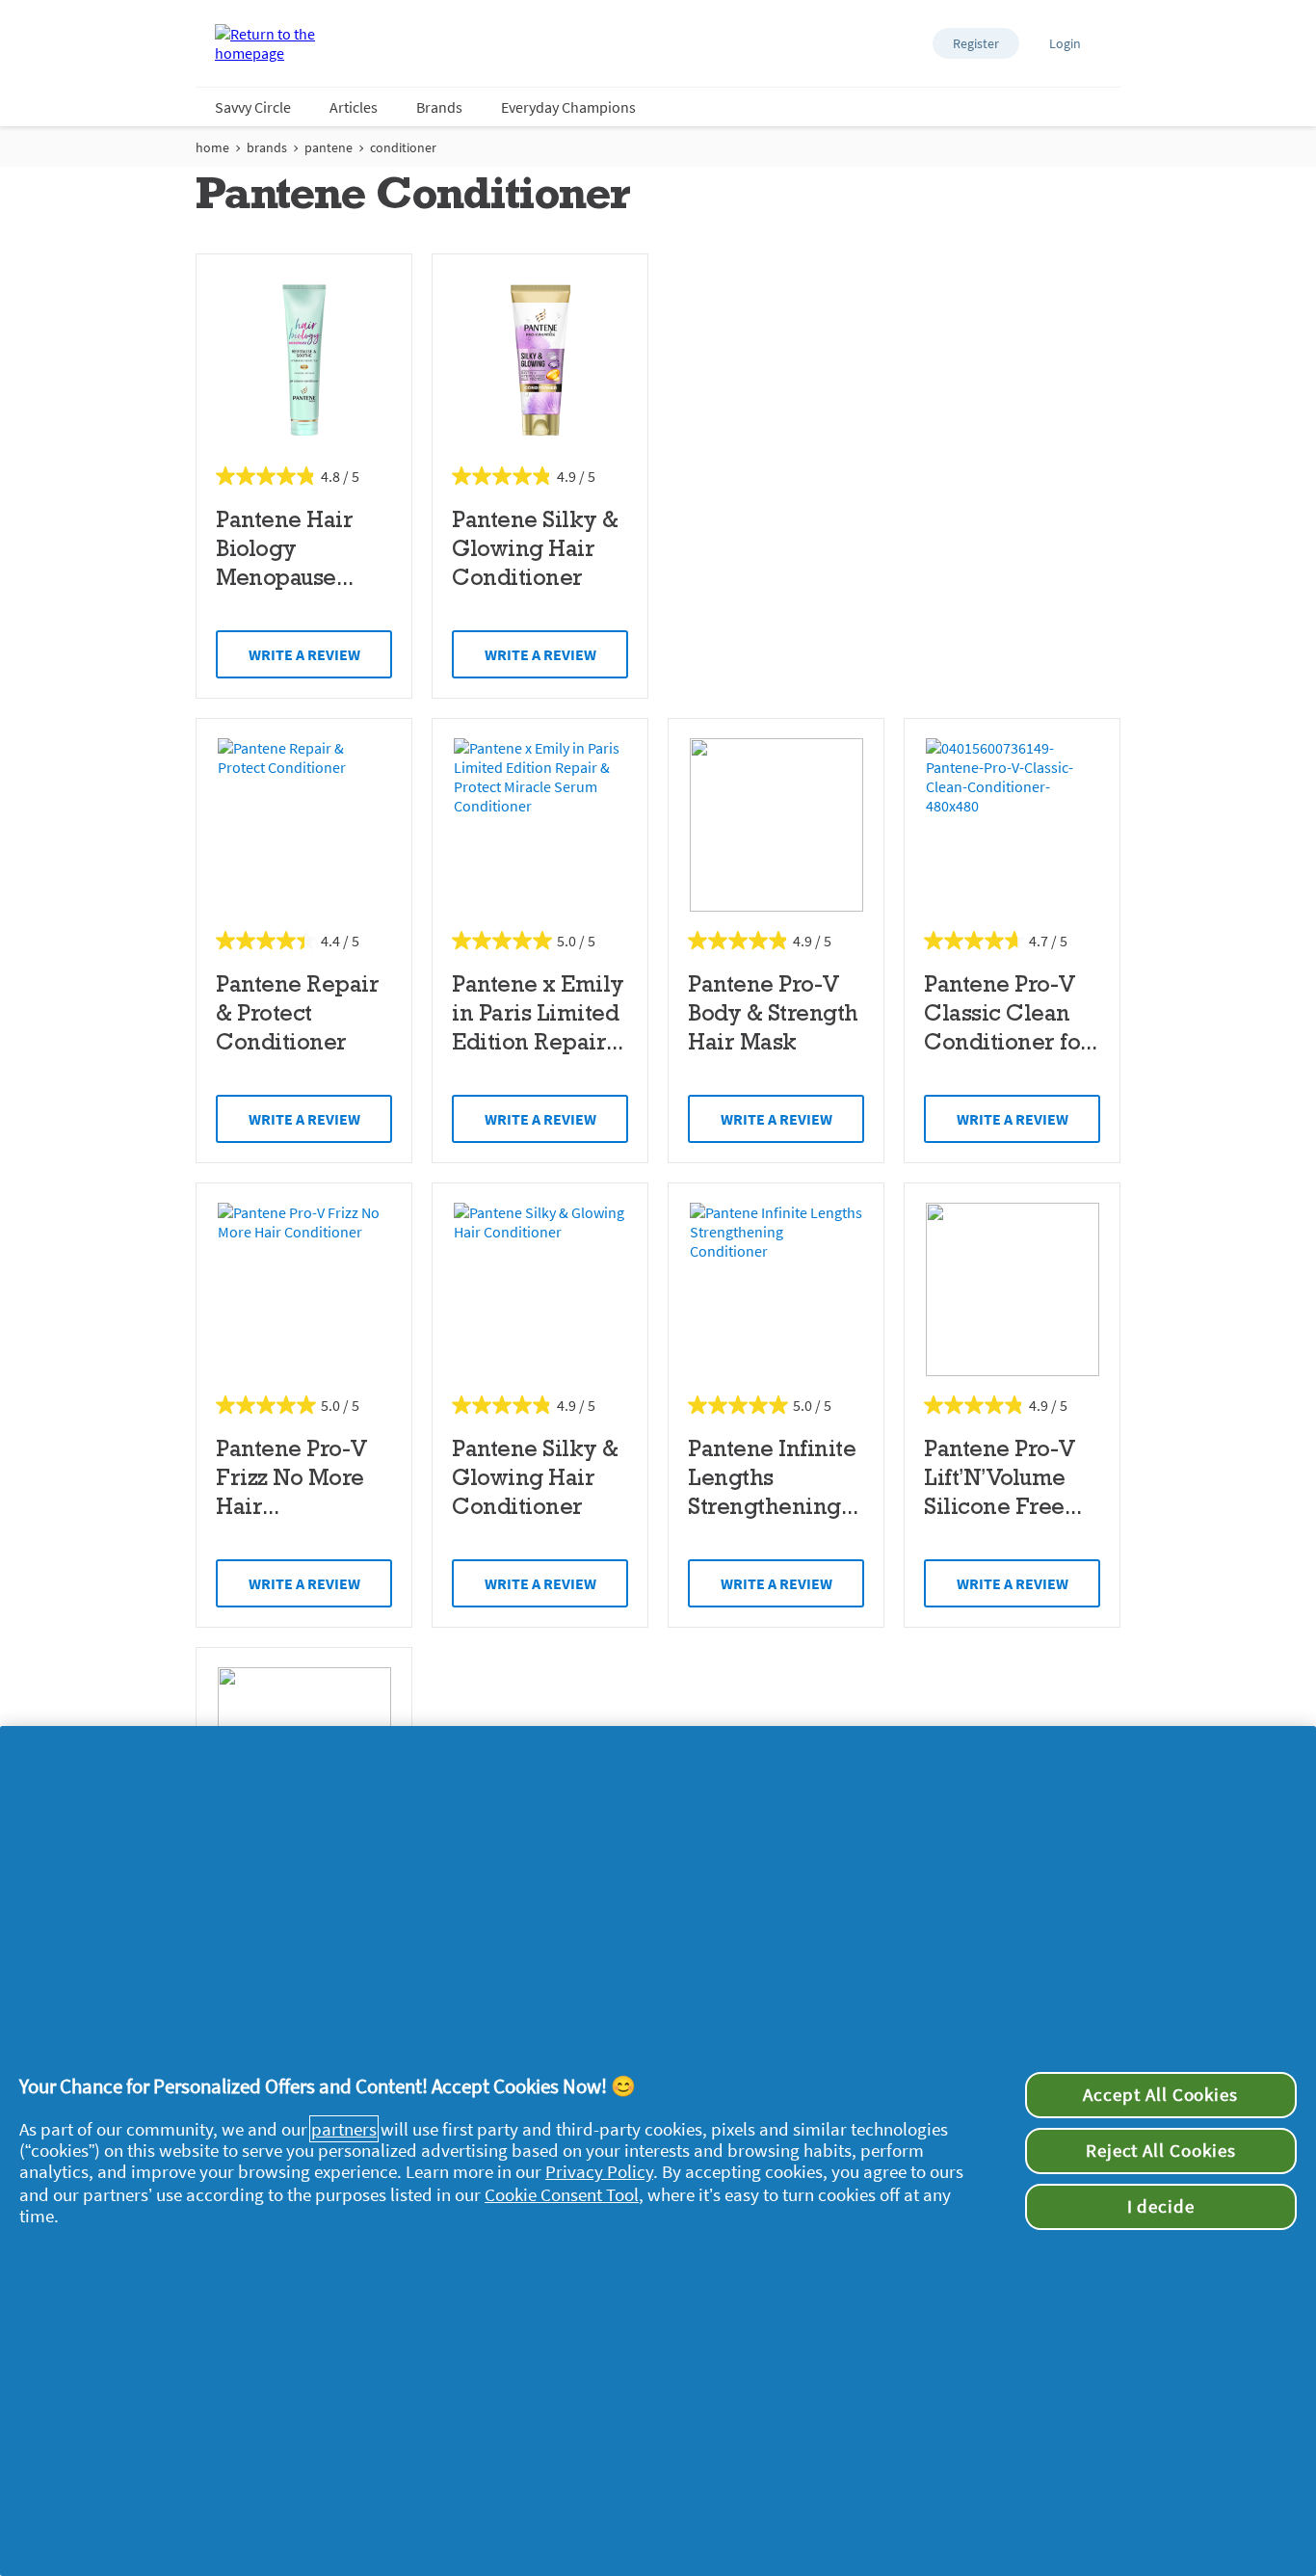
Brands (439, 107)
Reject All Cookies (1161, 2151)
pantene (329, 147)
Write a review (304, 654)
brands (267, 147)
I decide (1161, 2206)
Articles (354, 107)
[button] (976, 43)
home (212, 147)
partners (344, 2129)
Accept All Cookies (1160, 2095)
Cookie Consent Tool (562, 2194)
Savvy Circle (253, 107)
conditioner (403, 147)
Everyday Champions (568, 107)
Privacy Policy (599, 2171)
